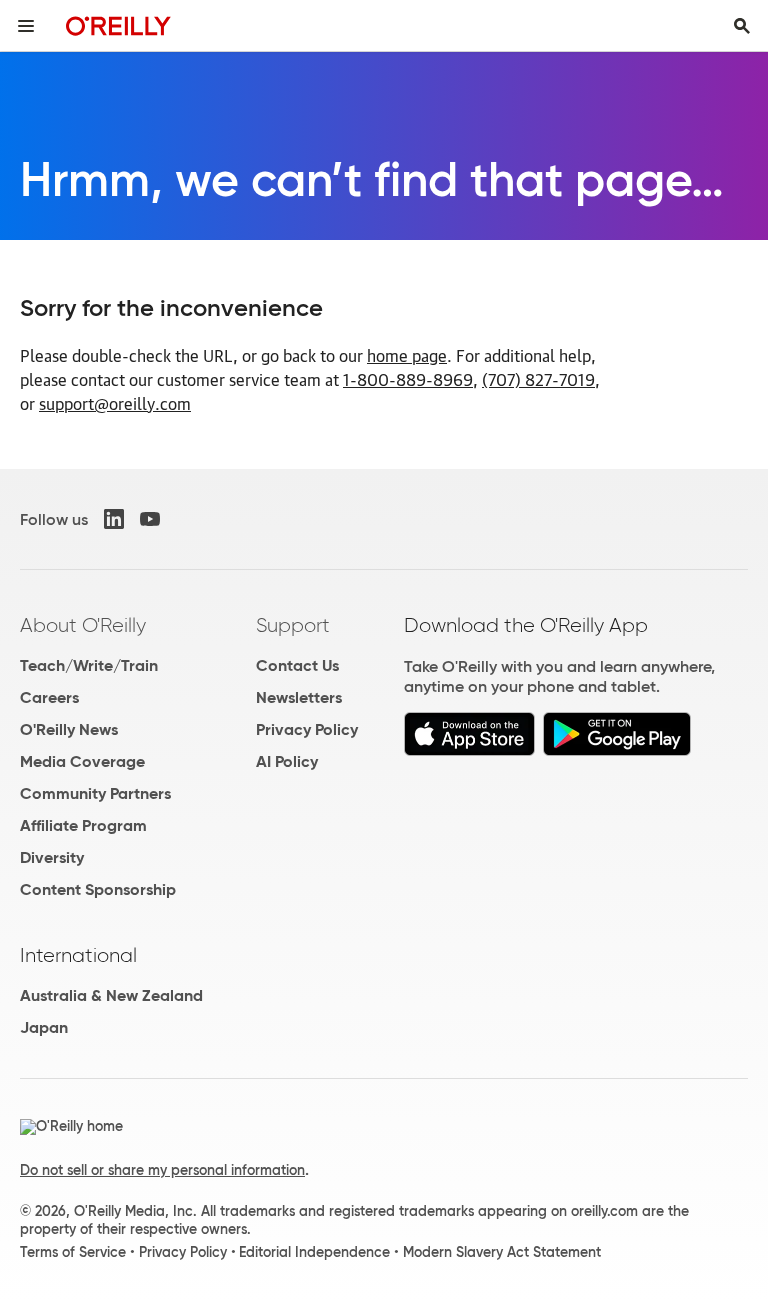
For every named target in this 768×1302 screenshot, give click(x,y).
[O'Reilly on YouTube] (150, 519)
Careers (49, 697)
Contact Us (297, 665)
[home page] (118, 25)
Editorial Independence (314, 1252)
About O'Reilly (83, 625)
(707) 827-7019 (538, 379)
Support (293, 625)
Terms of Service (73, 1252)
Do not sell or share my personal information (162, 1170)
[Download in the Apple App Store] (469, 750)
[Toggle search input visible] (742, 26)
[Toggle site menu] (26, 26)
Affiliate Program (83, 825)
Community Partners (95, 793)
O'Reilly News (69, 729)
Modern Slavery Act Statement (502, 1252)
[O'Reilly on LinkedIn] (114, 519)
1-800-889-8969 (408, 379)
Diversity (52, 857)
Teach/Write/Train (89, 665)
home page (407, 355)
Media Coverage (82, 761)
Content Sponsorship (98, 889)
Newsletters (299, 697)
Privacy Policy (307, 729)
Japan (44, 1027)
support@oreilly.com (115, 403)
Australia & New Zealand (111, 995)
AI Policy (287, 761)
